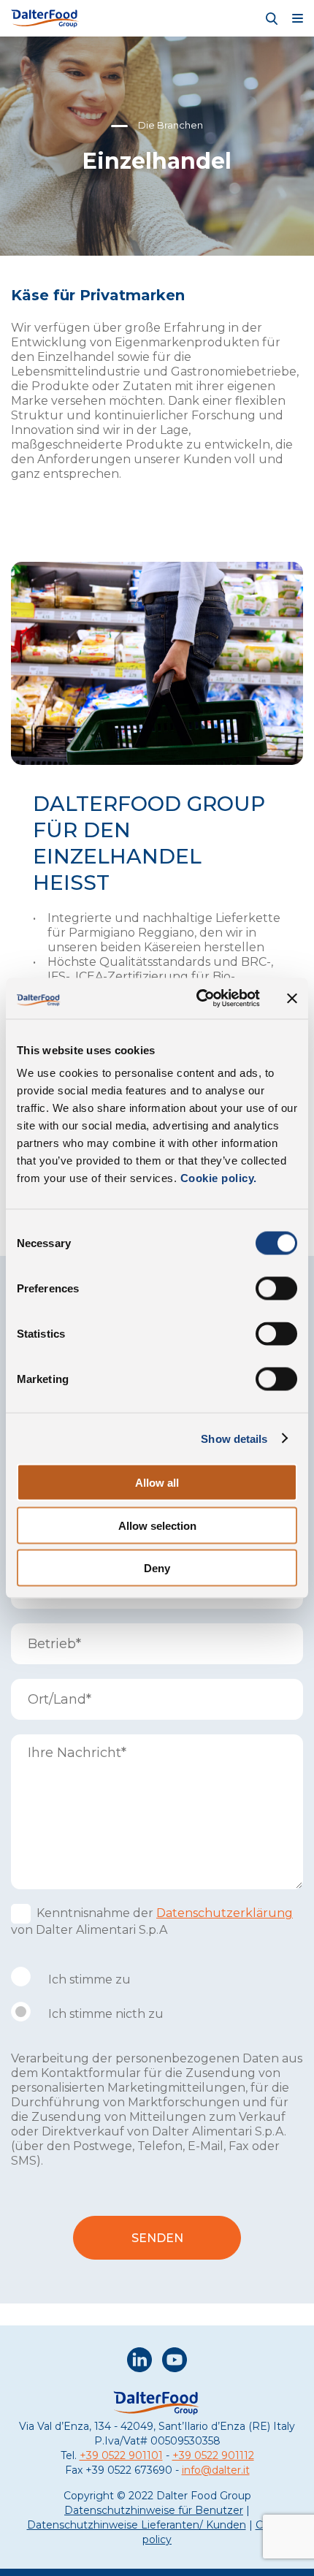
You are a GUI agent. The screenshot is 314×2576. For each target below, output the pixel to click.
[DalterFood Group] (45, 18)
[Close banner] (292, 998)
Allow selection (157, 1525)
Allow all (157, 1483)
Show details (234, 1438)
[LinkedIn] (139, 2362)
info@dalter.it (216, 2470)
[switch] (276, 1289)
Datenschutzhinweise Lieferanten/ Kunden (137, 2525)
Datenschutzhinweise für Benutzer (154, 2510)
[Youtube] (175, 2362)
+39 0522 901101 (121, 2455)
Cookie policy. (217, 1178)
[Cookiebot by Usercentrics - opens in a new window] (198, 999)
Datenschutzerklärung (225, 1913)
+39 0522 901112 (213, 2455)
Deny (157, 1568)
